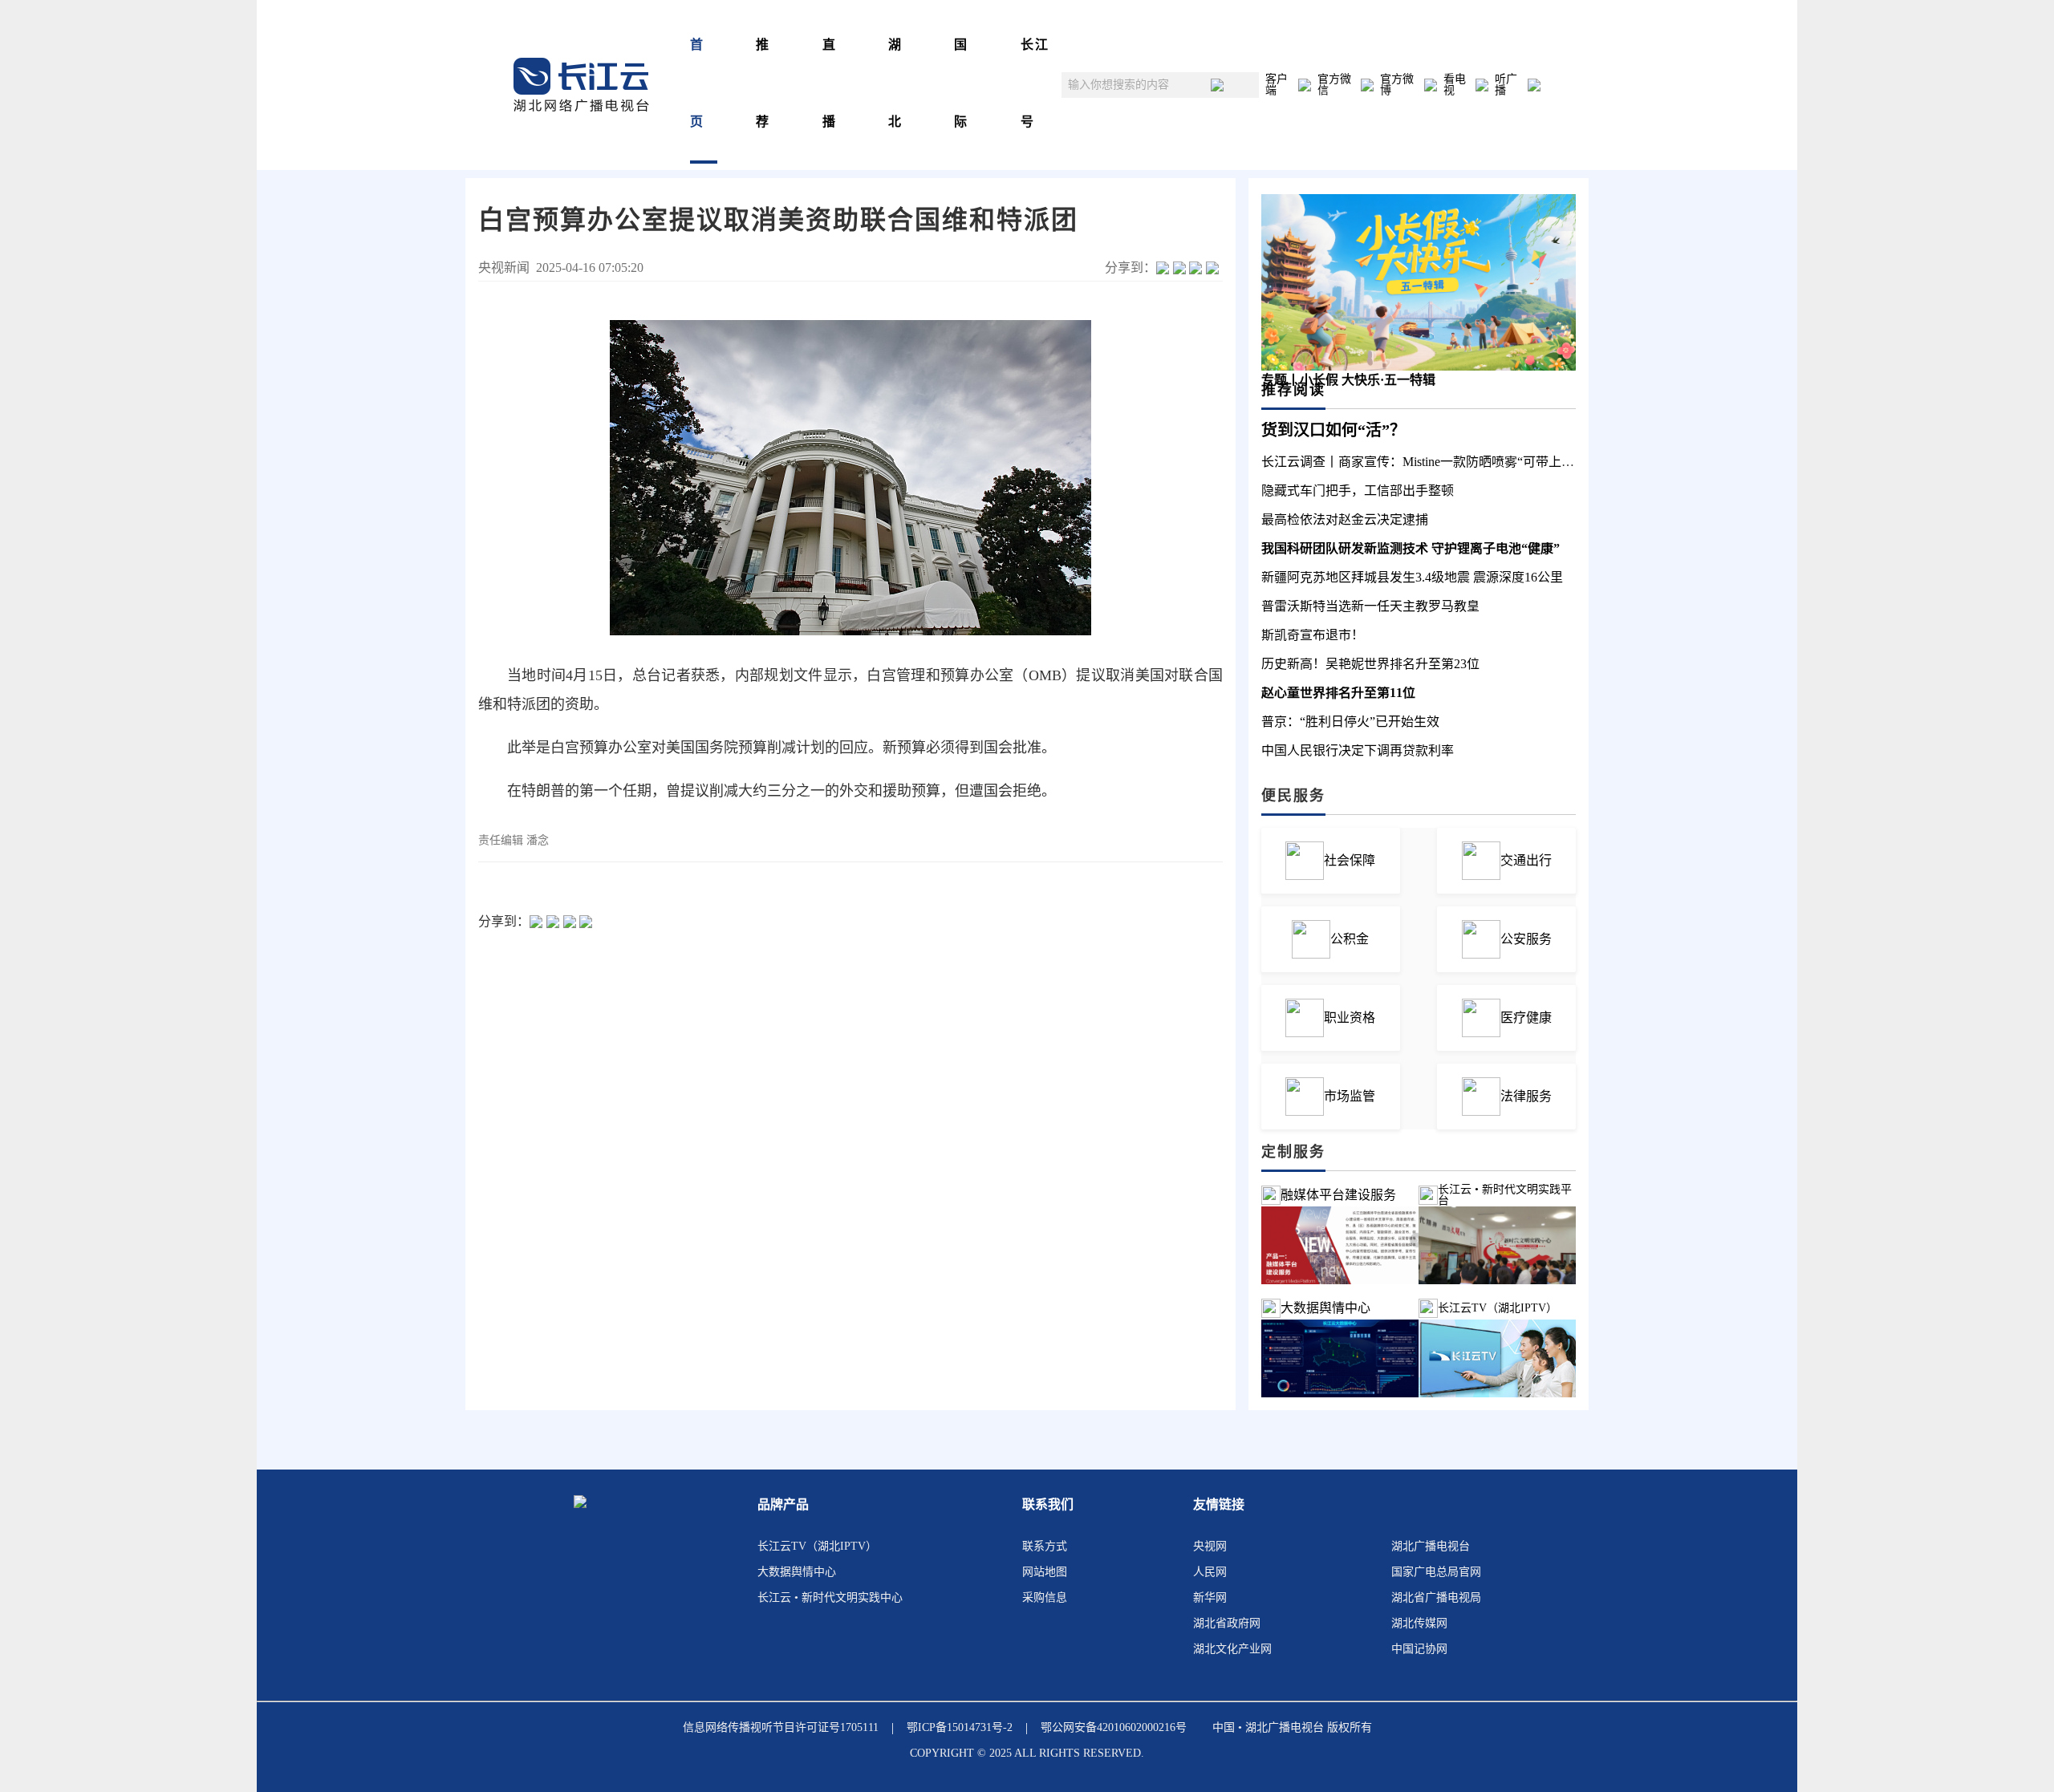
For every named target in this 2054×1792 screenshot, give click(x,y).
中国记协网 (1419, 1649)
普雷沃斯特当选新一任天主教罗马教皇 (1370, 606)
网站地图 (1045, 1572)
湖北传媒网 (1419, 1623)
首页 (697, 83)
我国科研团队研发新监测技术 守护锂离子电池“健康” (1411, 548)
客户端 (1277, 85)
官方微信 (1334, 85)
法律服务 (1526, 1096)
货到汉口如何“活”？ (1333, 430)
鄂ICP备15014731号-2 (960, 1727)
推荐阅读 (1293, 390)
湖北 (895, 83)
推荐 (763, 83)
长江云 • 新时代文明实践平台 (1505, 1195)
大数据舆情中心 (1325, 1308)
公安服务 (1526, 939)
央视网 (1210, 1546)
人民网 (1210, 1572)
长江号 (1035, 83)
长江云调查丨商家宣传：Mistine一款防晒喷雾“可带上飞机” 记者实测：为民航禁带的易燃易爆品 (1531, 462)
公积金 (1350, 939)
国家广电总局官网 (1436, 1572)
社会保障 (1350, 860)
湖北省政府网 (1227, 1623)
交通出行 (1526, 860)
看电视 (1455, 85)
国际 (961, 83)
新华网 (1210, 1597)
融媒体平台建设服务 (1338, 1195)
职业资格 (1350, 1018)
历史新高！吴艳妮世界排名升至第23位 (1370, 664)
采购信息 (1045, 1597)
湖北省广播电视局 (1436, 1597)
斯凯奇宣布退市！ (1313, 635)
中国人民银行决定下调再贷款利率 (1358, 750)
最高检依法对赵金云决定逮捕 (1345, 519)
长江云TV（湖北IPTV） (817, 1546)
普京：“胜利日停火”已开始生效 (1350, 722)
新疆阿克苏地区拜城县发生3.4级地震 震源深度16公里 (1412, 577)
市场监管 (1350, 1096)
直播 (830, 83)
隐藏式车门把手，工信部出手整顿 (1358, 491)
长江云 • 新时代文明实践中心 (830, 1597)
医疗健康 (1526, 1018)
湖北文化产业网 (1232, 1649)
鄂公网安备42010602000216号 (1114, 1727)
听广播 (1506, 85)
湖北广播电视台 (1431, 1546)
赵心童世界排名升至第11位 (1338, 693)
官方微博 (1397, 85)
